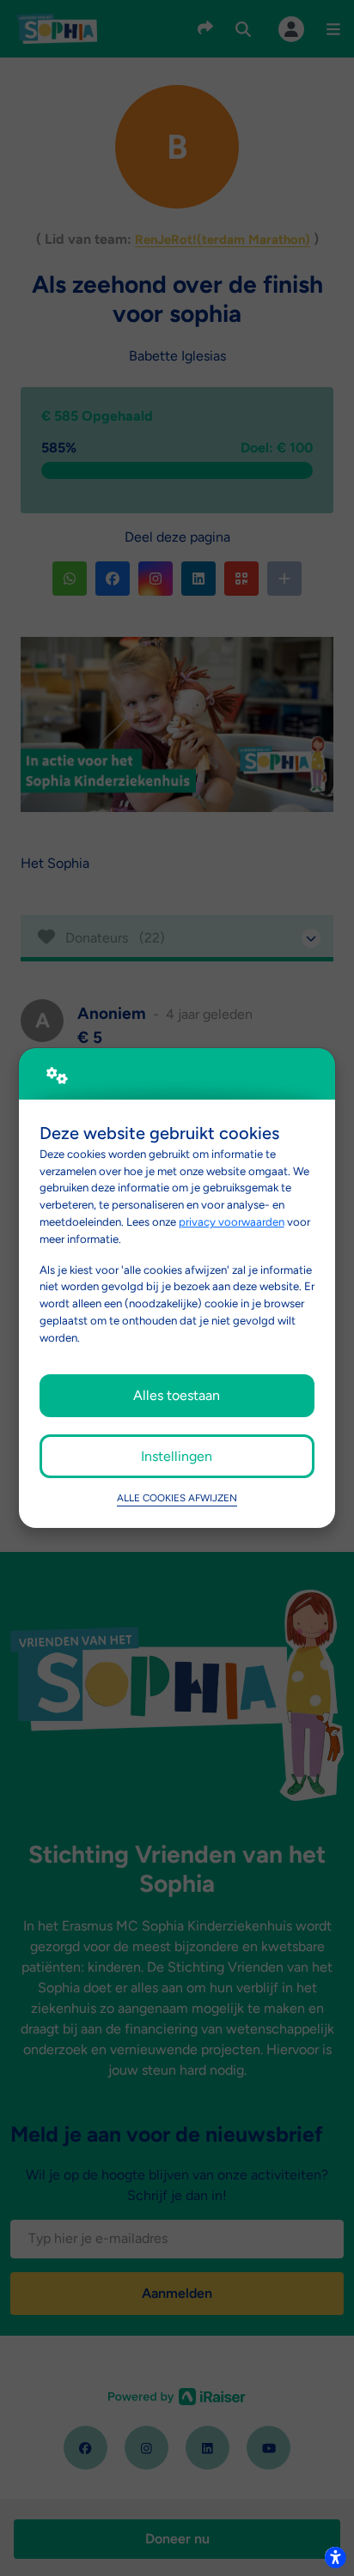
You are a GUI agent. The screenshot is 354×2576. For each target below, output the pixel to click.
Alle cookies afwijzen (177, 1498)
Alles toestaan (177, 1395)
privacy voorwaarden (232, 1221)
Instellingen (177, 1456)
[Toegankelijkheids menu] (335, 2557)
